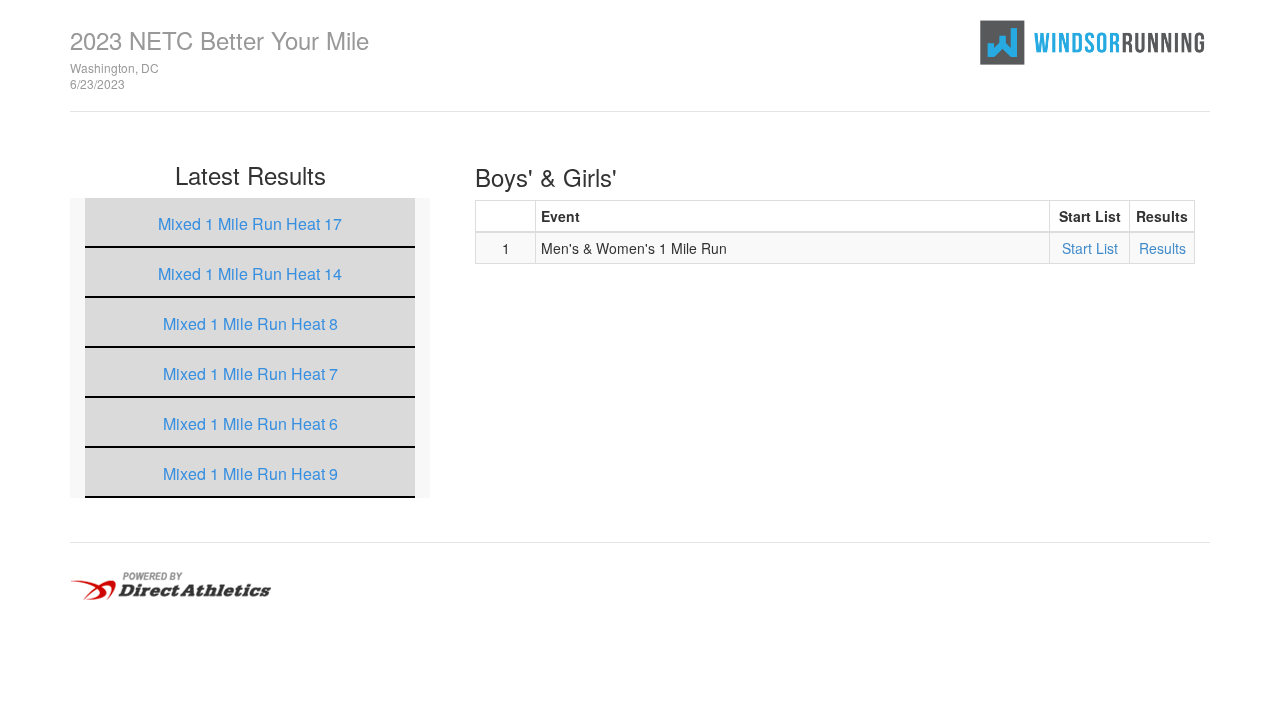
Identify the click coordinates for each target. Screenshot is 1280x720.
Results (1162, 248)
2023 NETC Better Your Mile (219, 39)
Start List (1090, 248)
